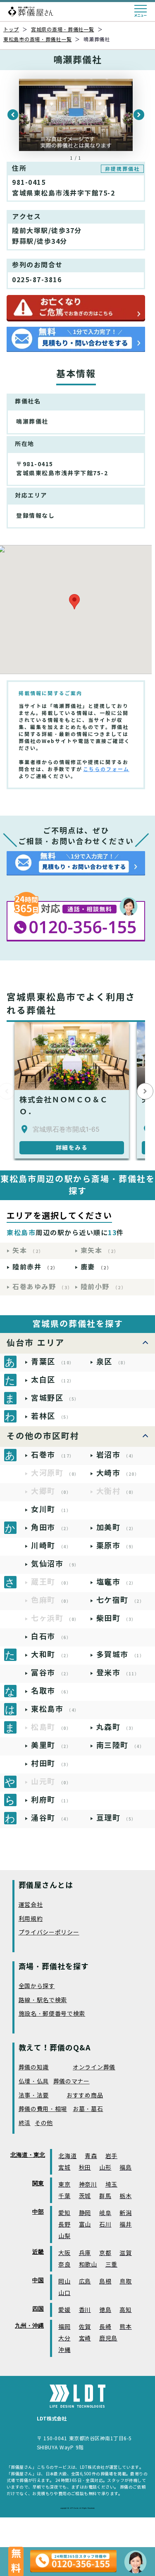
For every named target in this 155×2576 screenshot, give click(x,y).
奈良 (64, 2265)
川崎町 (51, 1546)
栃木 (125, 2196)
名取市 (51, 1691)
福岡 (64, 2327)
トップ (11, 29)
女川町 (51, 1509)
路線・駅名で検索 (43, 2000)
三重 (111, 2265)
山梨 (64, 2236)
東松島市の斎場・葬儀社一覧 (37, 39)
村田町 (51, 1763)
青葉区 (53, 1362)
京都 (105, 2253)
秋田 (85, 2168)
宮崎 (85, 2339)
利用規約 (31, 1919)
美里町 (51, 1745)
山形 (105, 2168)
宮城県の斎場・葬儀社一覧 (63, 29)
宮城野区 (55, 1398)
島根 (105, 2282)
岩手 (111, 2156)
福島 (125, 2168)
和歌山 (88, 2265)
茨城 (85, 2196)
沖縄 (64, 2350)
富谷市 (51, 1673)
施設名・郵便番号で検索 (52, 2014)
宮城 (64, 2168)
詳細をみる (72, 1148)
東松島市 (55, 1709)
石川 (105, 2225)
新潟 (125, 2213)
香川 (85, 2310)
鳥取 (125, 2282)
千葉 (64, 2196)
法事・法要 (34, 2096)
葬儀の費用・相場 (43, 2109)
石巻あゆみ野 (43, 1287)
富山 (85, 2225)
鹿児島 (108, 2339)
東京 (64, 2185)
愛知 (64, 2213)
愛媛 (64, 2310)
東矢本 (100, 1251)
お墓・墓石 (88, 2109)
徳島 (105, 2310)
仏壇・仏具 (34, 2082)
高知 (125, 2310)
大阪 (64, 2253)
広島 (85, 2282)
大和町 (51, 1655)
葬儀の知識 (34, 2068)
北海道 (67, 2156)
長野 (64, 2225)
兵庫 (85, 2253)
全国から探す (37, 1986)
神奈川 (88, 2185)
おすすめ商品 (85, 2096)
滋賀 (125, 2253)
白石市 (51, 1636)
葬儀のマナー (72, 2082)
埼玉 (111, 2185)
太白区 (53, 1380)
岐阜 (105, 2213)
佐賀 (85, 2327)
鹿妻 (96, 1267)
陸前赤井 (35, 1267)
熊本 (125, 2327)
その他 (44, 2123)
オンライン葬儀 (94, 2068)
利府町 (51, 1800)
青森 (91, 2156)
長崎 (105, 2327)
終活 (25, 2123)
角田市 (51, 1527)
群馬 (105, 2196)
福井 (125, 2225)
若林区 (51, 1416)
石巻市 (53, 1455)
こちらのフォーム (106, 769)
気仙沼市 (55, 1564)
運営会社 (31, 1905)
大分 (64, 2339)
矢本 (28, 1251)
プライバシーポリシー (49, 1933)
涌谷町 (51, 1818)
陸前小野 (104, 1287)
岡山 (64, 2282)
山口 (64, 2293)
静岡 (85, 2213)
